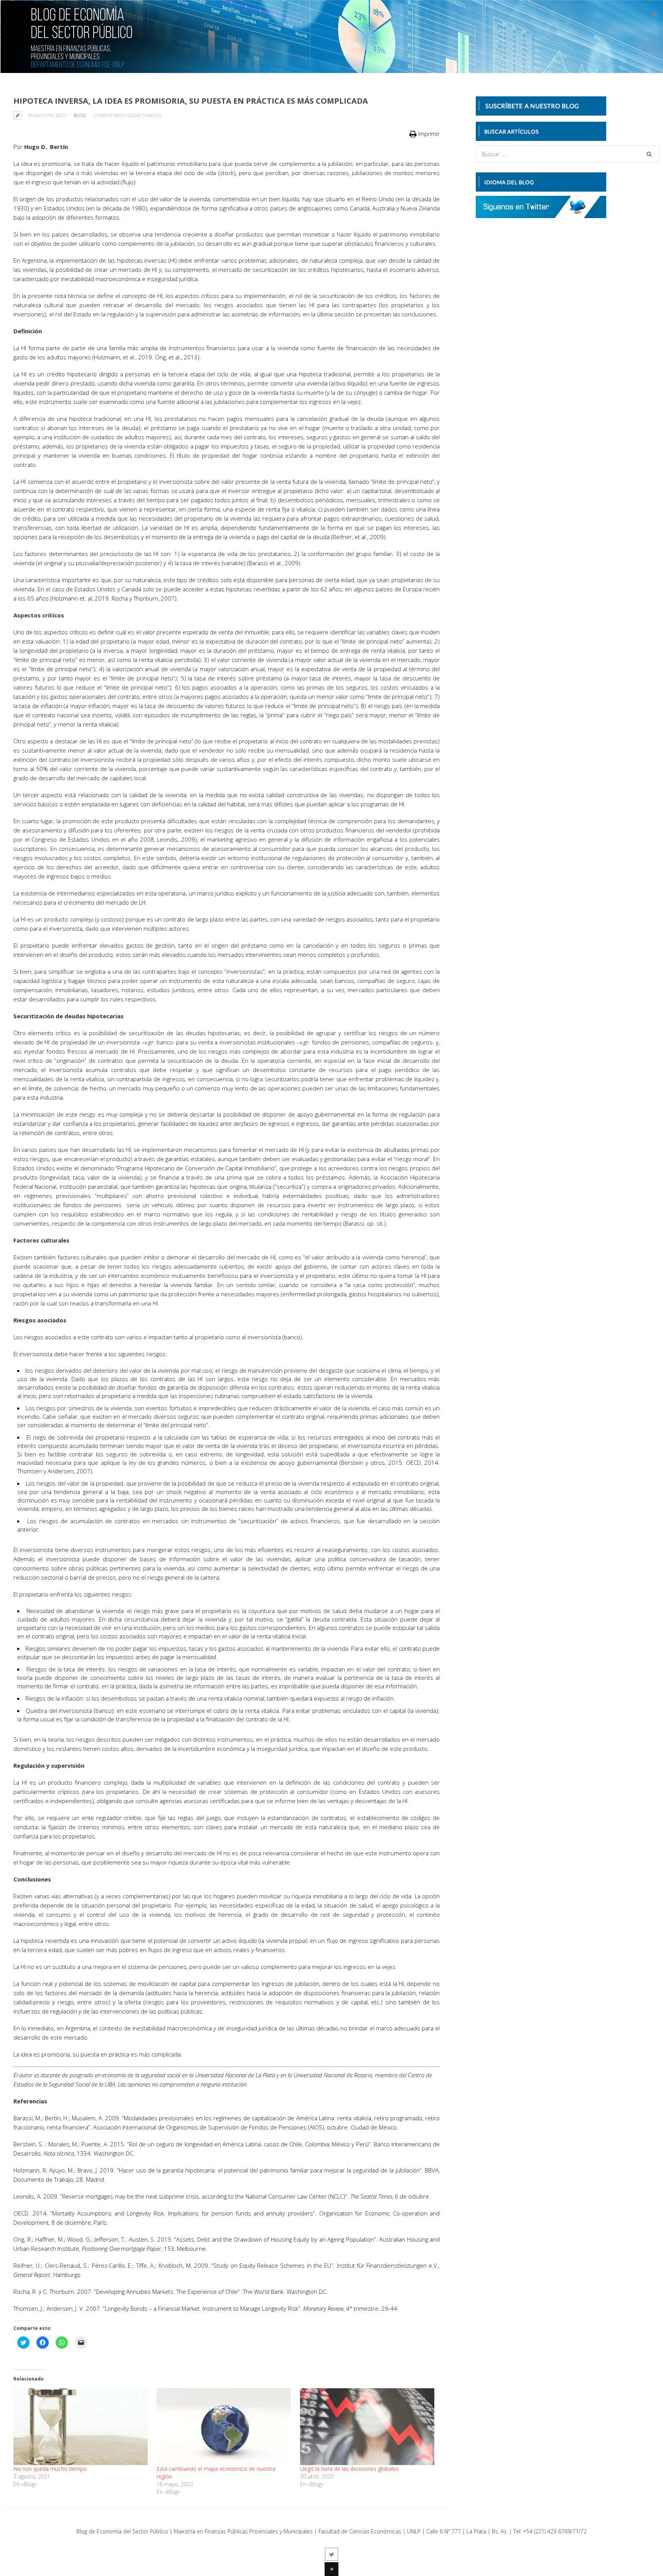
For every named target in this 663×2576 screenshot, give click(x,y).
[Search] (649, 154)
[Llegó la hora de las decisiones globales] (368, 2427)
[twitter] (655, 15)
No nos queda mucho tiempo (50, 2469)
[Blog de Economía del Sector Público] (68, 63)
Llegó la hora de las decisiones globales (349, 2469)
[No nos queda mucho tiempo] (81, 2427)
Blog (80, 115)
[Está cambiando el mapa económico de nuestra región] (224, 2427)
